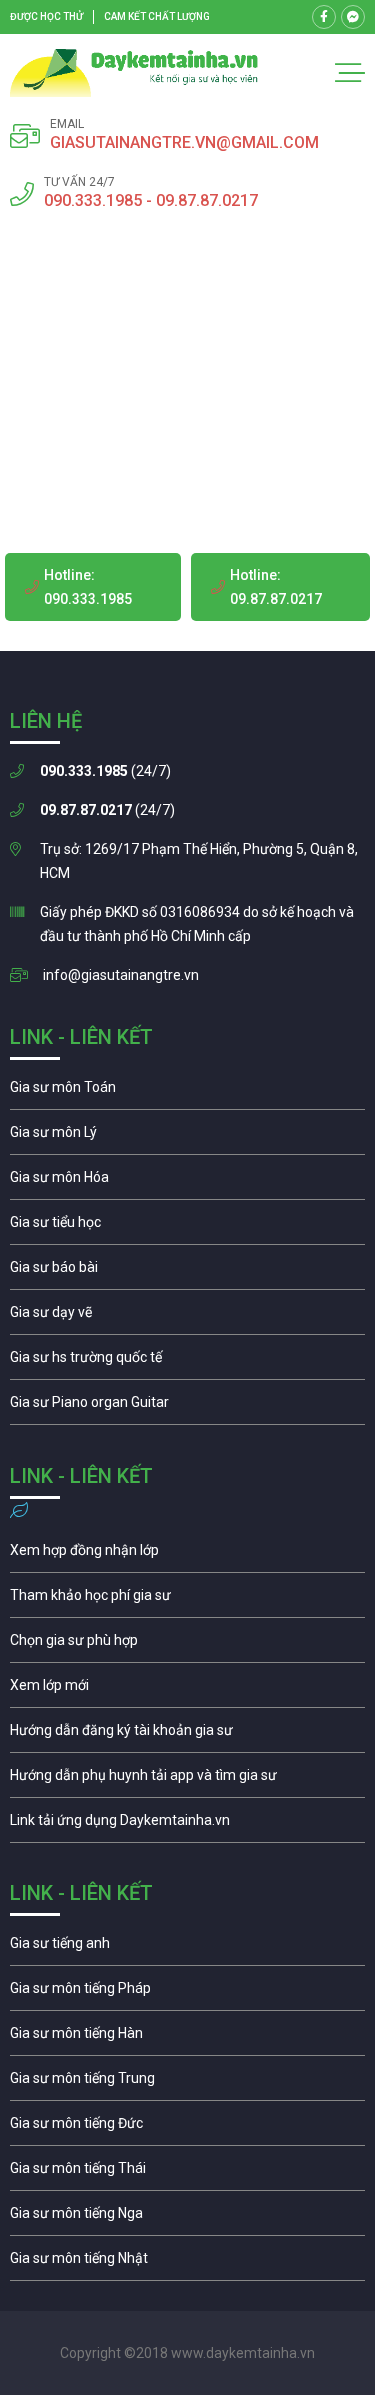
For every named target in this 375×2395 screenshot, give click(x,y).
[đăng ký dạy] (134, 73)
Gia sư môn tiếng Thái (187, 2173)
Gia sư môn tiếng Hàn (187, 2038)
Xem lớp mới (187, 1690)
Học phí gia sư (187, 1600)
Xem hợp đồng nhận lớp (187, 1555)
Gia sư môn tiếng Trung (187, 2083)
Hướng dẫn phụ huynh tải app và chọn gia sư (187, 1780)
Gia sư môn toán (187, 1092)
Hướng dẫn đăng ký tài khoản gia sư (187, 1735)
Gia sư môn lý (187, 1137)
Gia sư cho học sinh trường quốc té (187, 1362)
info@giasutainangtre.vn (121, 975)
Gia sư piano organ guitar (187, 1407)
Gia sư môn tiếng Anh (187, 1948)
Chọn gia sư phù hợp (187, 1645)
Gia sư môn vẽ (187, 1317)
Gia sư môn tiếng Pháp (187, 1993)
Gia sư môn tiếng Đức (187, 2128)
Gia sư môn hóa (187, 1182)
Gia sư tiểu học (187, 1227)
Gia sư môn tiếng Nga (187, 1825)
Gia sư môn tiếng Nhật (187, 2263)
